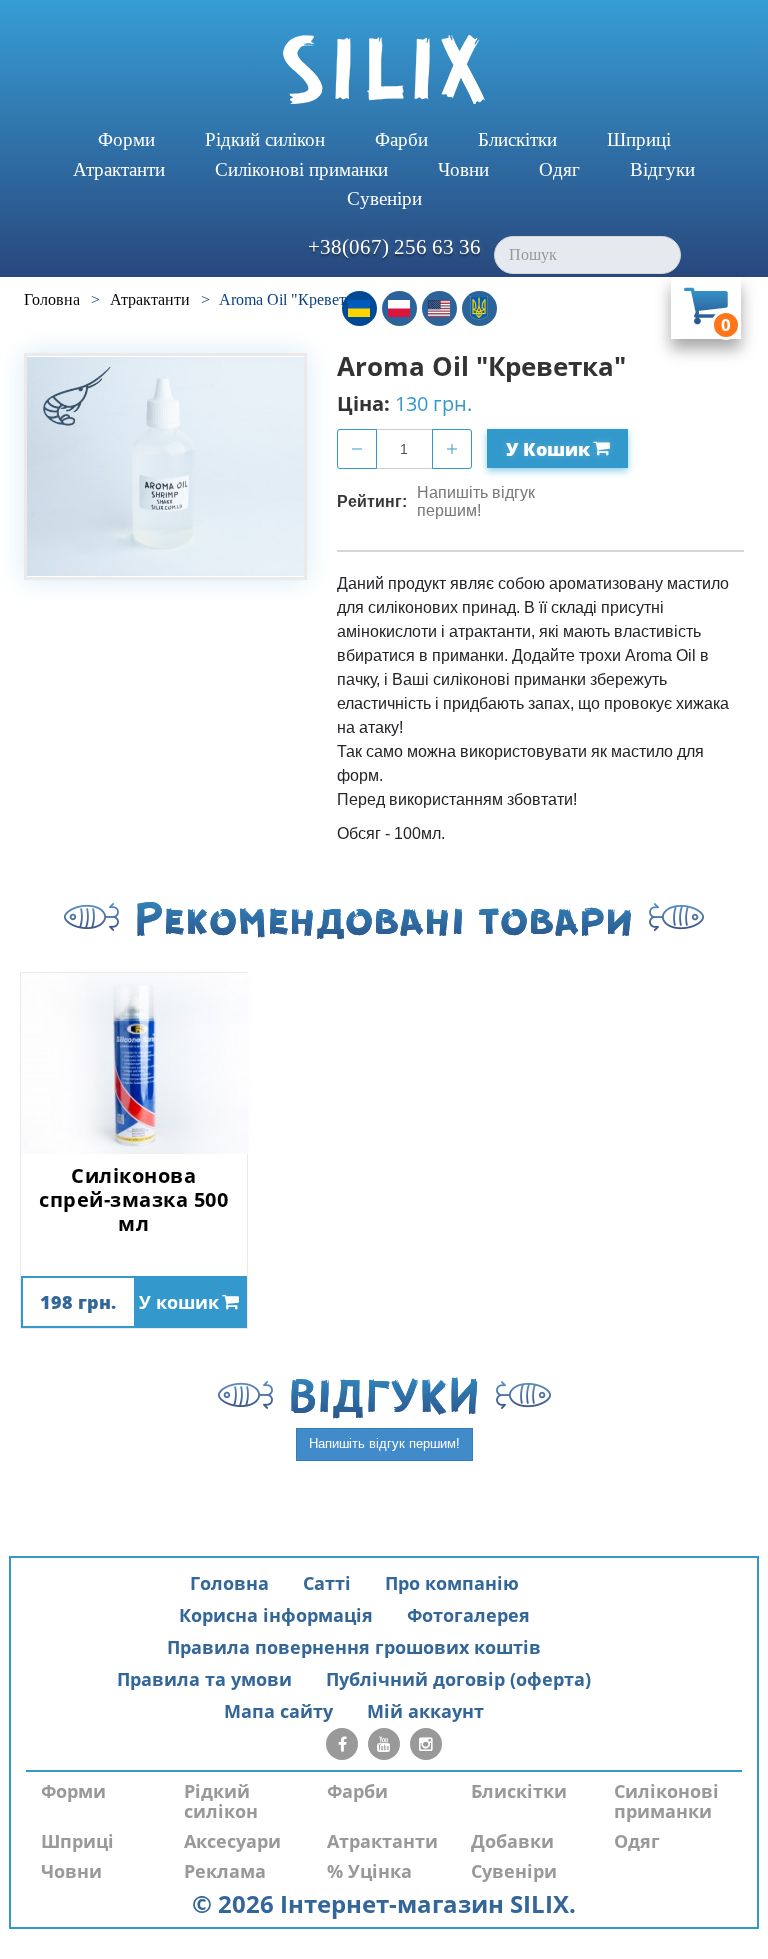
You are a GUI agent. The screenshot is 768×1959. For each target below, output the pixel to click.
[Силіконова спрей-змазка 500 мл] (134, 1063)
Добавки (512, 1841)
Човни (463, 169)
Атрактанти (119, 169)
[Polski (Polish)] (399, 308)
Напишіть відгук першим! (476, 501)
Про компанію (452, 1583)
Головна (229, 1583)
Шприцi (639, 139)
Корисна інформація (276, 1615)
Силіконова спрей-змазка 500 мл (133, 1200)
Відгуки (662, 169)
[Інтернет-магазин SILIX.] (384, 69)
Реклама (225, 1871)
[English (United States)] (439, 308)
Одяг (559, 169)
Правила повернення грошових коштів (354, 1647)
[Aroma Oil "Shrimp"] (165, 466)
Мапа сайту (278, 1711)
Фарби (401, 139)
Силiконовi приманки (301, 169)
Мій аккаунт (425, 1711)
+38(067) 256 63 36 (394, 247)
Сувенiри (384, 198)
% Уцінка (369, 1871)
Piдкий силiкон (265, 139)
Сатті (327, 1583)
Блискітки (517, 139)
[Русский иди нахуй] (479, 308)
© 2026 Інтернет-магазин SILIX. (384, 1903)
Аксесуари (232, 1841)
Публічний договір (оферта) (458, 1679)
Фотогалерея (468, 1615)
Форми (126, 139)
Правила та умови (204, 1679)
